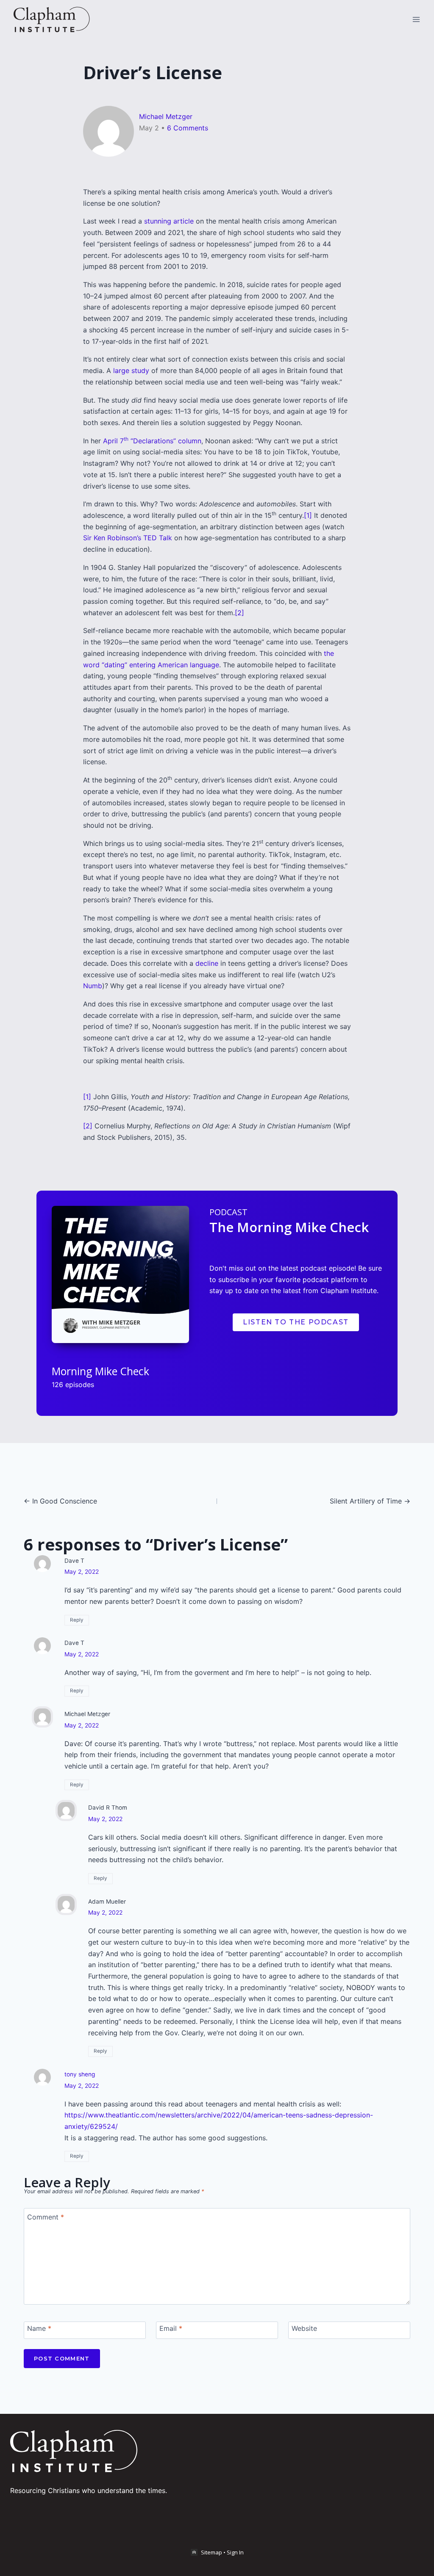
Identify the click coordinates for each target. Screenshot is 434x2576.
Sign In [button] (235, 2552)
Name (39, 2328)
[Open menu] (416, 19)
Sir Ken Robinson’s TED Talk (128, 538)
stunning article (169, 221)
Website (304, 2328)
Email (171, 2328)
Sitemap (211, 2552)
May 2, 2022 (82, 1572)
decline (207, 963)
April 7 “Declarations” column (152, 441)
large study (131, 370)
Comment (46, 2217)
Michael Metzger (166, 116)
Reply (77, 1620)
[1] (308, 515)
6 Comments (188, 128)
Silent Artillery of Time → (370, 1501)
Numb (93, 986)
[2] (239, 613)
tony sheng (80, 2074)
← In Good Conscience (60, 1501)
